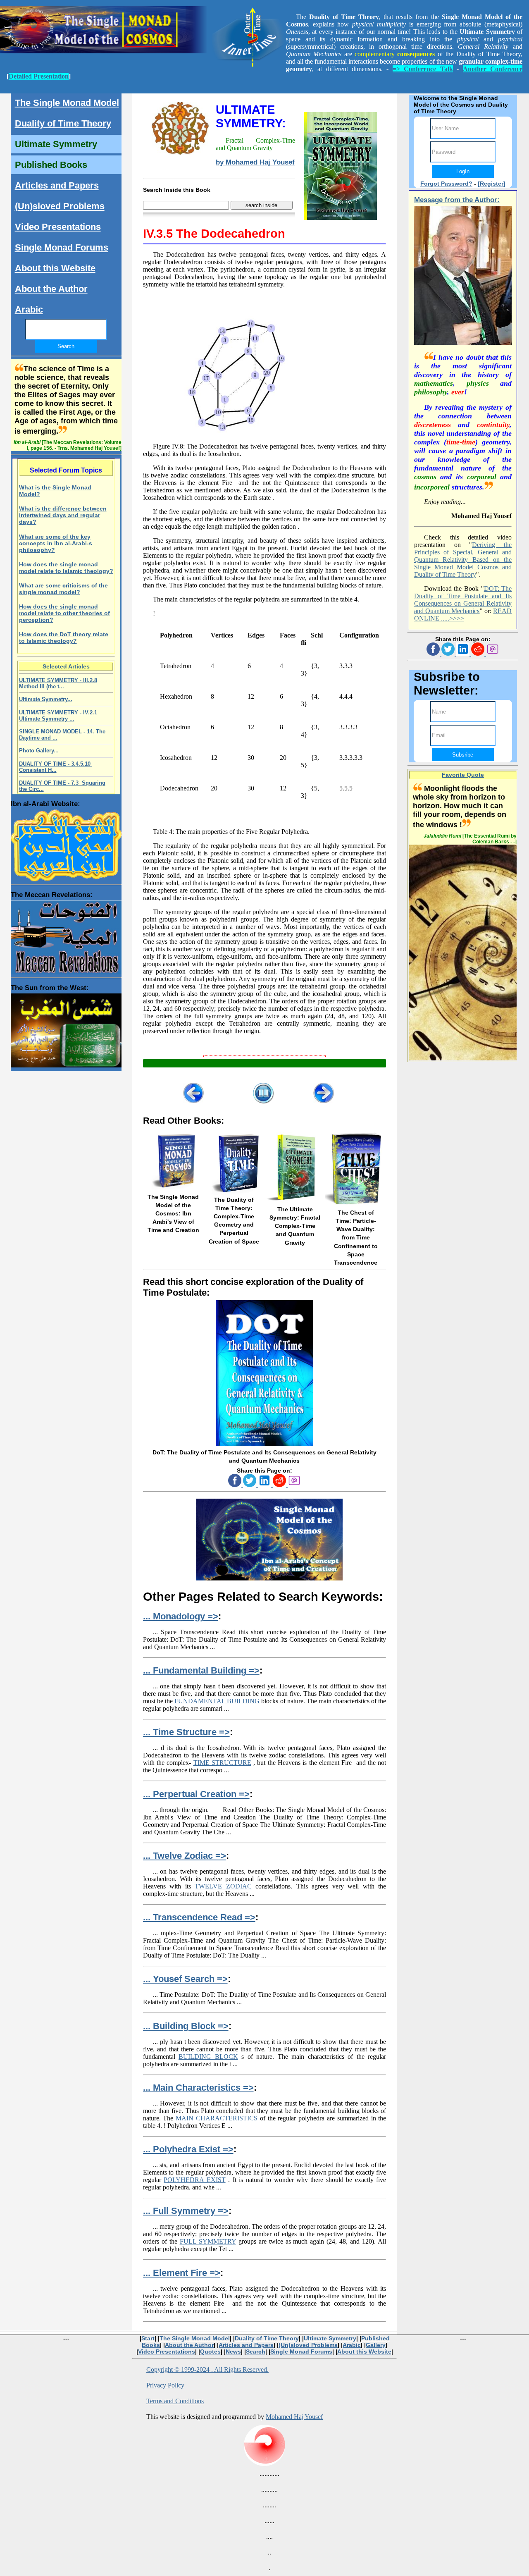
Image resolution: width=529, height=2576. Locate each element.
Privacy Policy (165, 2385)
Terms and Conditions (175, 2401)
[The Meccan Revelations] (66, 936)
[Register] (492, 184)
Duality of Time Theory (63, 123)
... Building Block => (186, 2026)
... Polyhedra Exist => (188, 2149)
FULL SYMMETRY (208, 2241)
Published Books (51, 165)
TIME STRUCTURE (222, 1763)
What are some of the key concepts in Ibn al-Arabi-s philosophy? (56, 543)
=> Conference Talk (423, 69)
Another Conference (493, 69)
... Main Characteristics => (198, 2088)
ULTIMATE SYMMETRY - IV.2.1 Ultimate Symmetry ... (58, 716)
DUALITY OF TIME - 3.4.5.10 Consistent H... (56, 767)
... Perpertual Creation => (196, 1794)
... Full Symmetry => (186, 2211)
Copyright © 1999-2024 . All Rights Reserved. (207, 2369)
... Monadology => (181, 1616)
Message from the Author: (457, 200)
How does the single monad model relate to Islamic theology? (66, 568)
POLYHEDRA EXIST (195, 2180)
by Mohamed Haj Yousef (255, 162)
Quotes (210, 2352)
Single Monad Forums (62, 247)
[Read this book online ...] (264, 1444)
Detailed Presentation (39, 76)
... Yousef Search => (185, 1979)
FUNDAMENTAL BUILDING (217, 1701)
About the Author (51, 289)
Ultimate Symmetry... (46, 699)
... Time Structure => (186, 1732)
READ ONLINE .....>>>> (463, 615)
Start (148, 2338)
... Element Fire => (182, 2273)
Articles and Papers (57, 185)
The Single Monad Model (67, 103)
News (233, 2352)
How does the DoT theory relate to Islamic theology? (64, 637)
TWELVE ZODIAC (223, 1886)
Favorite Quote (463, 775)
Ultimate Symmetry (56, 144)
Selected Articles (66, 666)
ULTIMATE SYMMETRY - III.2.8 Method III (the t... (58, 683)
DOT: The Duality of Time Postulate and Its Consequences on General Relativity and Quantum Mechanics (463, 600)
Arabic (29, 309)
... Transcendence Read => (199, 1917)
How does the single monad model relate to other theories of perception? (64, 613)
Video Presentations (58, 227)
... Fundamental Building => (201, 1670)
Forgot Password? (446, 184)
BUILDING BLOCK (208, 2057)
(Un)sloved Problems (60, 206)
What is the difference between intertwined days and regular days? (63, 515)
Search (256, 2352)
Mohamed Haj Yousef (294, 2417)
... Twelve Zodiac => (185, 1856)
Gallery (376, 2345)
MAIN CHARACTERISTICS (217, 2118)
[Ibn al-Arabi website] (66, 843)
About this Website (55, 268)
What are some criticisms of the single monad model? (63, 589)
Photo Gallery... (39, 751)
